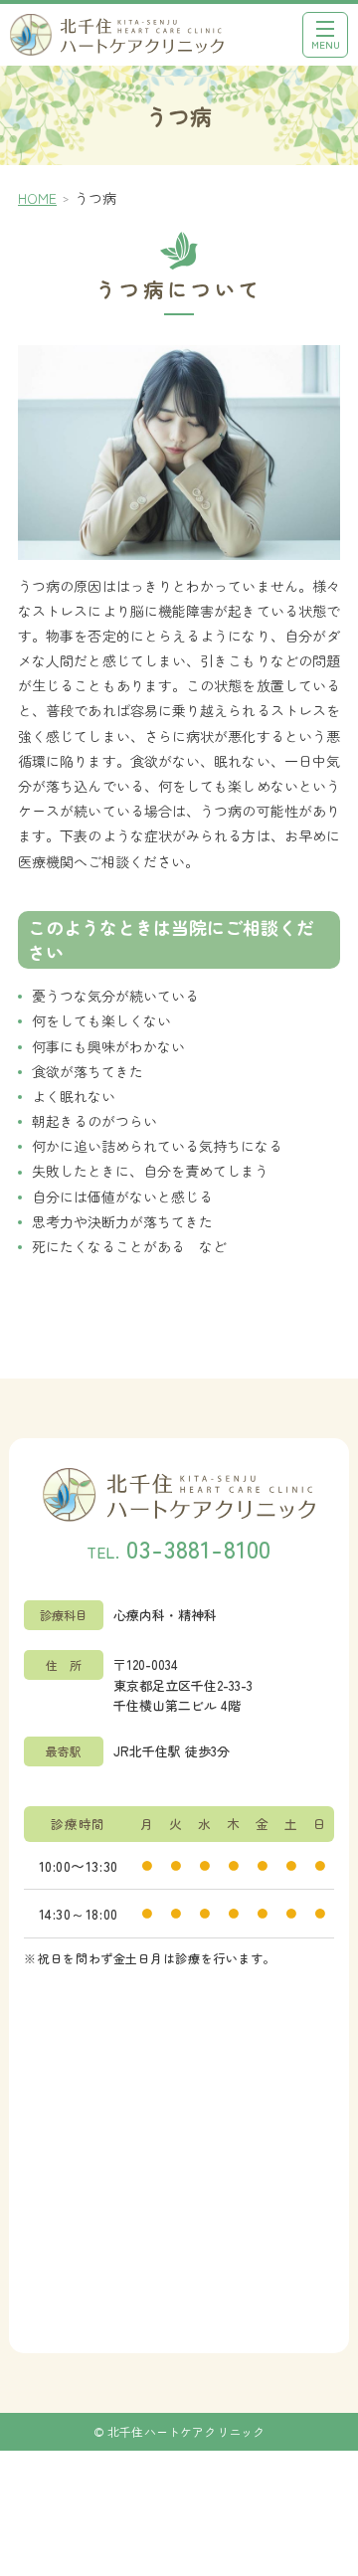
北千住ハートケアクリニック (186, 2431)
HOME (37, 198)
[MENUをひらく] (325, 35)
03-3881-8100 (199, 1548)
